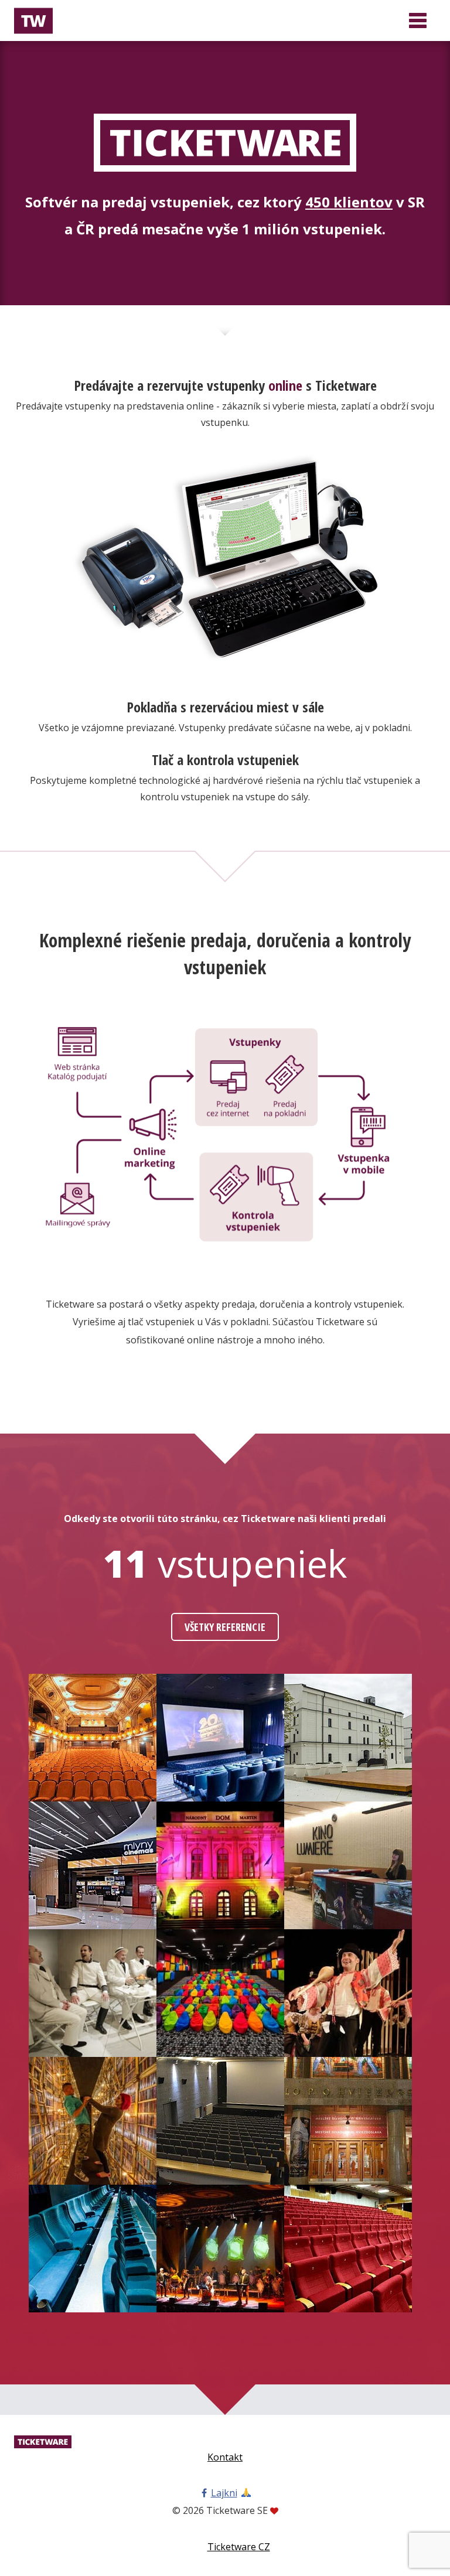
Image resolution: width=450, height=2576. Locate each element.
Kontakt (225, 2457)
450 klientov (349, 202)
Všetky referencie (225, 1627)
